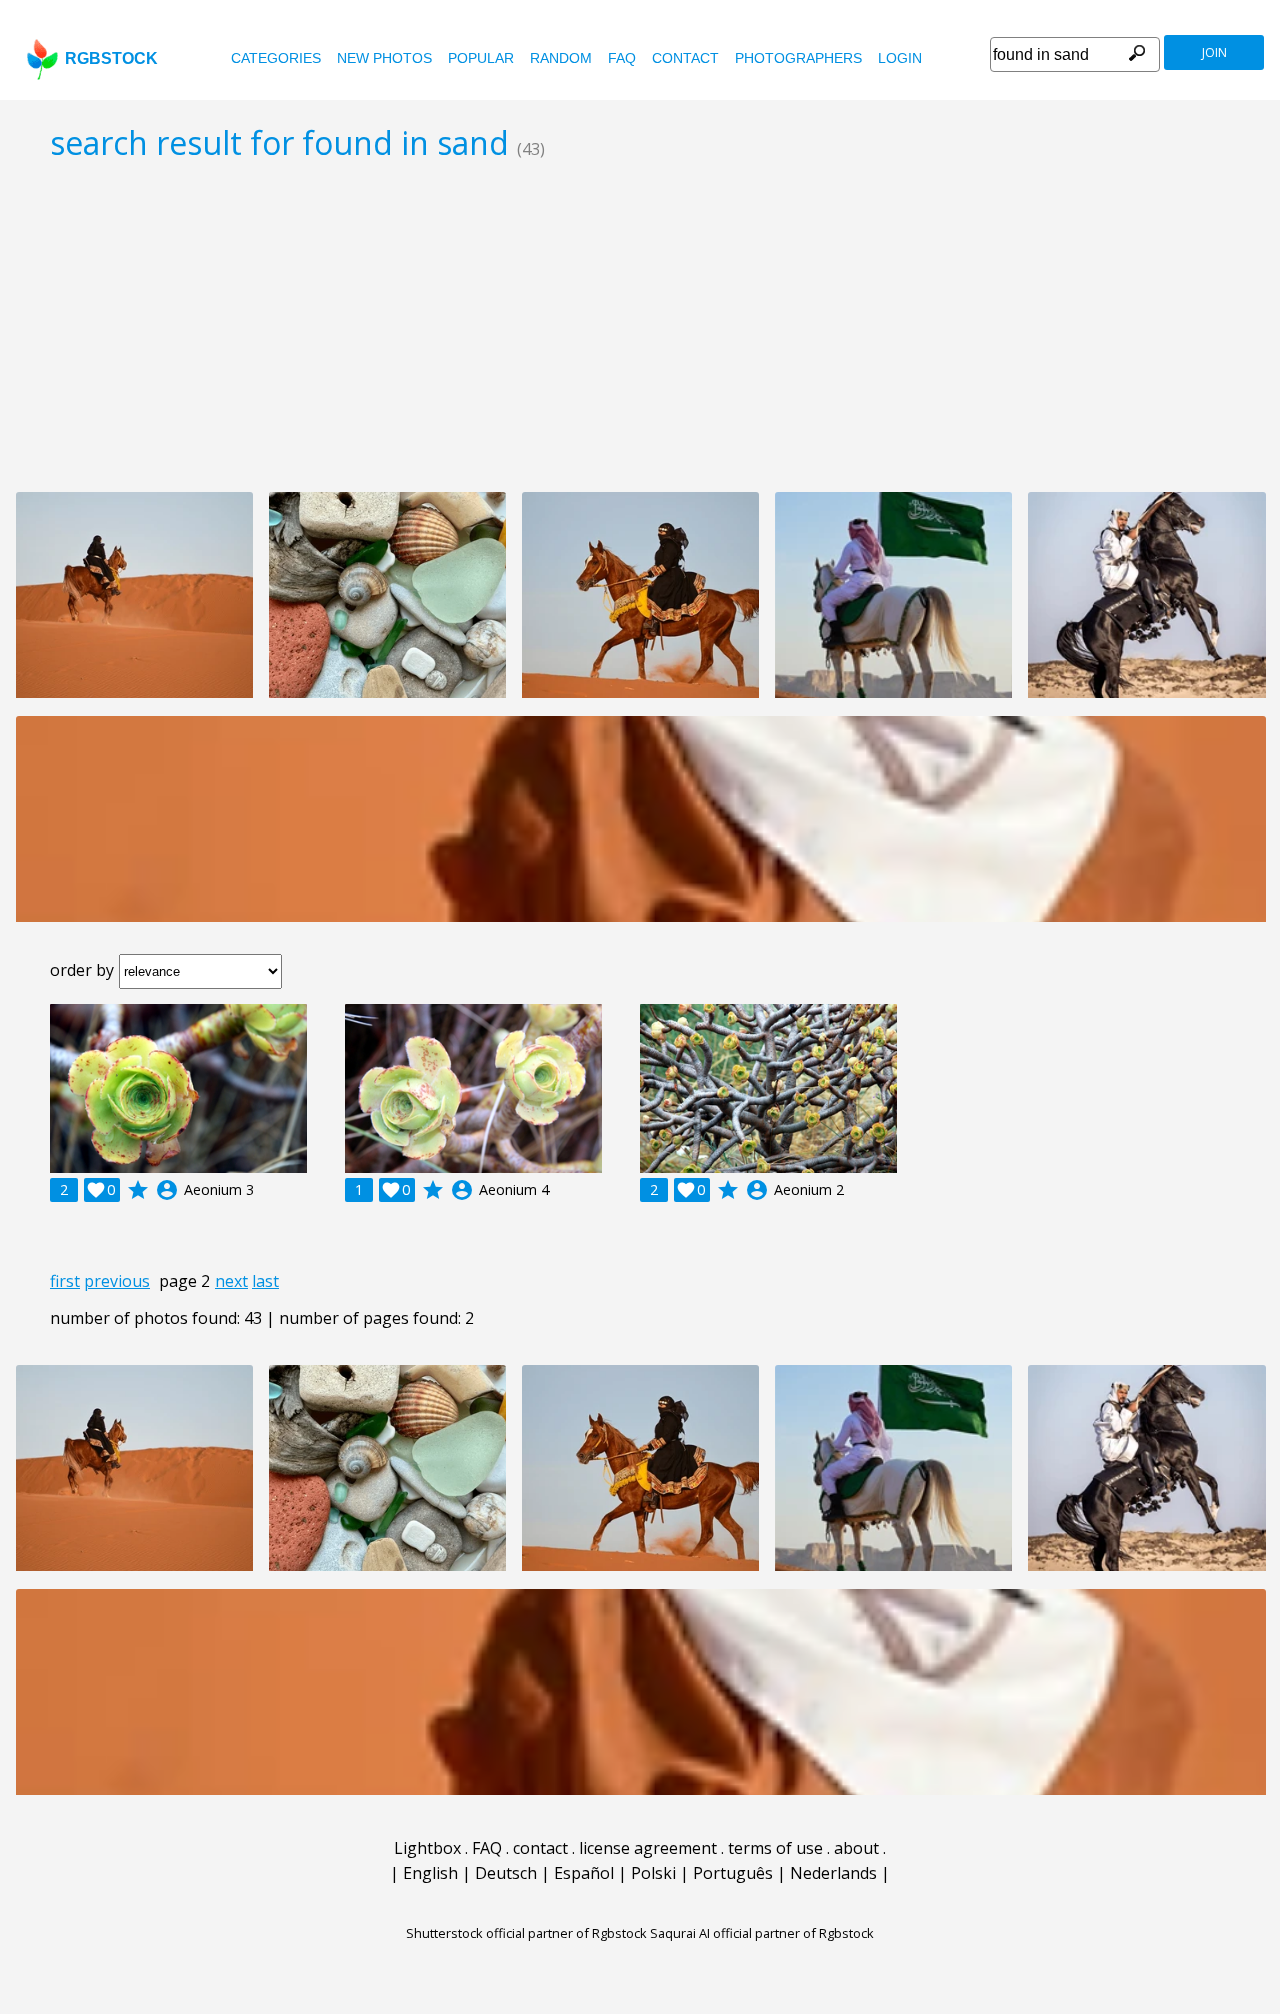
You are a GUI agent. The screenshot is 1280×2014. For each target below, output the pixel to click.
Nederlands (833, 1873)
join (1214, 52)
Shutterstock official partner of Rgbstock (526, 1933)
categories (276, 58)
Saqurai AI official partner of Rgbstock (762, 1933)
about (856, 1848)
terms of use (775, 1848)
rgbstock (111, 58)
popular (481, 58)
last (265, 1281)
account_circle (167, 1190)
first (65, 1281)
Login (900, 58)
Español (584, 1873)
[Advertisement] (640, 326)
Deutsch (506, 1873)
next (231, 1281)
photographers (798, 58)
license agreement (648, 1848)
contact (685, 58)
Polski (653, 1873)
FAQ (622, 58)
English (430, 1873)
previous (117, 1281)
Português (733, 1873)
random (561, 58)
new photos (384, 58)
